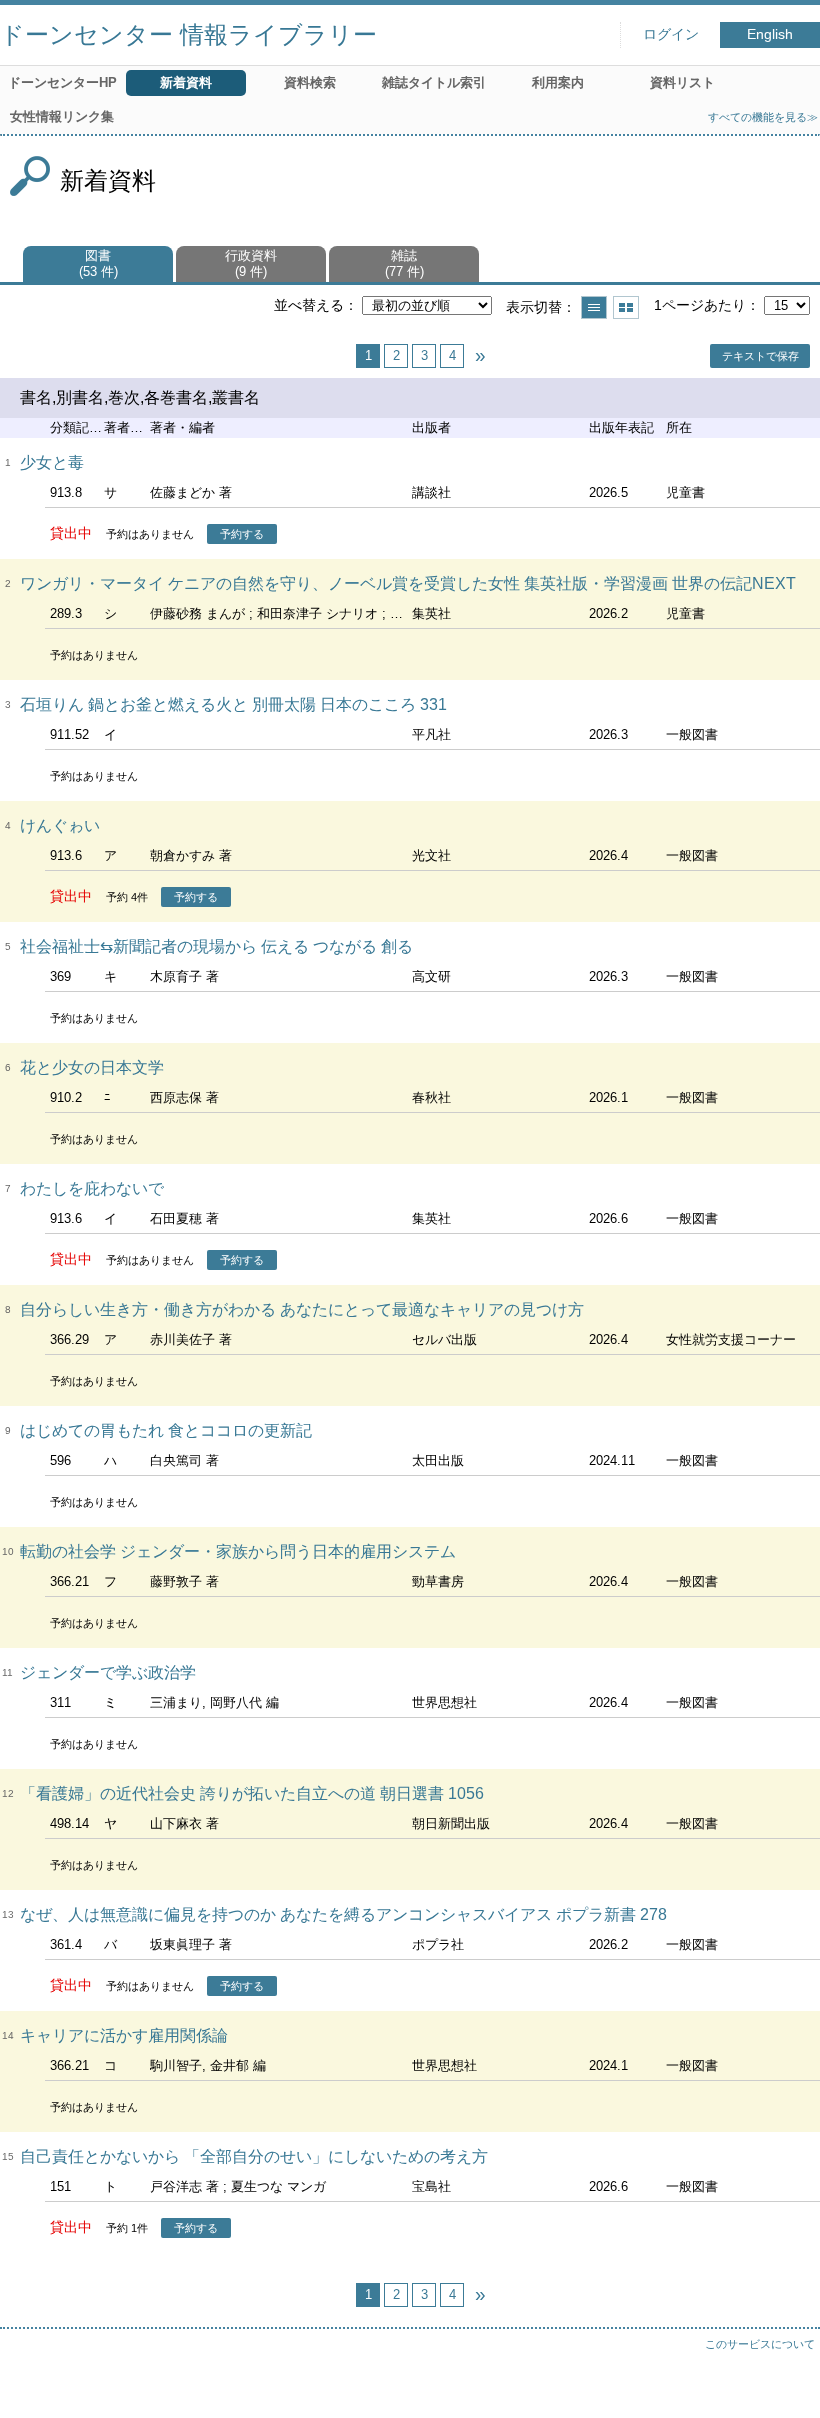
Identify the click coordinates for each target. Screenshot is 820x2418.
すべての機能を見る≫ (763, 117)
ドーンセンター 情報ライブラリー (188, 34)
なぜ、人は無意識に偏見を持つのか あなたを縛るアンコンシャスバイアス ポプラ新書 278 (343, 1914)
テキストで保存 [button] (760, 356)
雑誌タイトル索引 (434, 82)
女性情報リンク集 (62, 116)
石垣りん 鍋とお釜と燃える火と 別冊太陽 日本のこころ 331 (233, 704)
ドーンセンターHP (62, 82)
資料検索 (310, 82)
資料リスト (682, 82)
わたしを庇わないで (92, 1188)
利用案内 (558, 82)
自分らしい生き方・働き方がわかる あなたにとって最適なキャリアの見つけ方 (302, 1309)
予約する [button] (242, 534)
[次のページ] (480, 356)
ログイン (671, 34)
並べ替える (309, 305)
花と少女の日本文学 (92, 1067)
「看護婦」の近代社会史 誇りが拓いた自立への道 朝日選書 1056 (252, 1793)
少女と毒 (52, 462)
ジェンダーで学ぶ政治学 (108, 1672)
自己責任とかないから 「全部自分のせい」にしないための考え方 (254, 2156)
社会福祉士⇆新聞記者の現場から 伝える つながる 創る (216, 946)
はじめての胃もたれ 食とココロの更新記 (166, 1430)
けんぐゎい (60, 825)
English (770, 34)
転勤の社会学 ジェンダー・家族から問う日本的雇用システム (238, 1551)
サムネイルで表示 (626, 307)
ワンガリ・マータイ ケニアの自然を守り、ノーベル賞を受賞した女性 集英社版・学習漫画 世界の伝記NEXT (408, 583)
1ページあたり (700, 305)
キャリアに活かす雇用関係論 (124, 2035)
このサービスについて (760, 2344)
